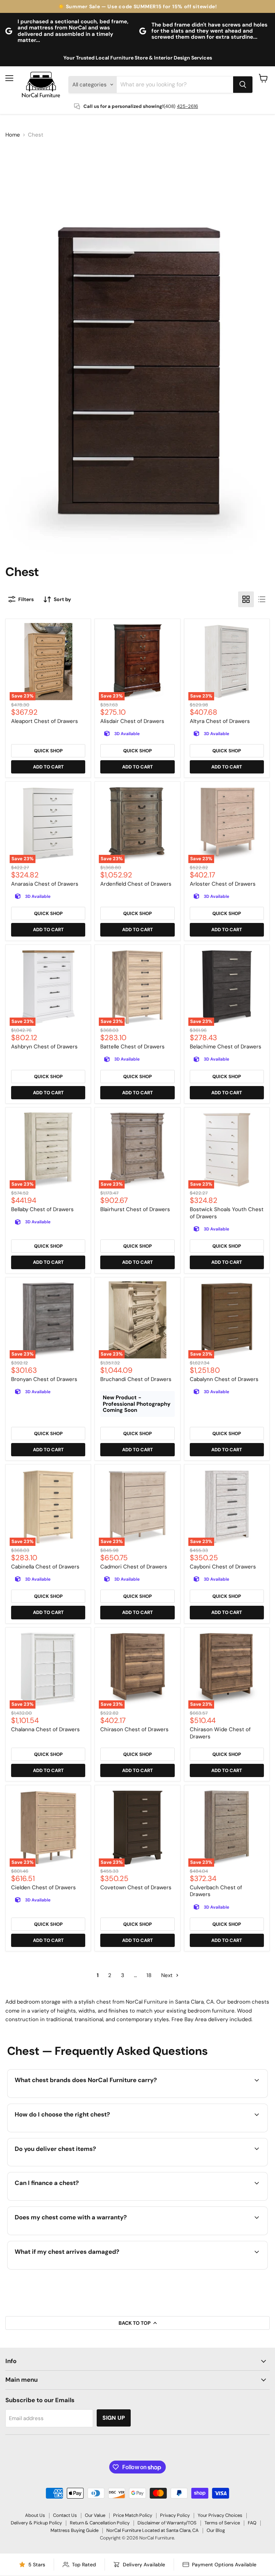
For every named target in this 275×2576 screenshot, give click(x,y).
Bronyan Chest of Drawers (44, 1379)
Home (13, 135)
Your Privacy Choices (220, 2515)
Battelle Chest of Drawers (132, 1047)
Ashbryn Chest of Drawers (44, 1047)
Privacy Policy (175, 2515)
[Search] (243, 85)
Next (168, 1975)
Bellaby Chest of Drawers (42, 1209)
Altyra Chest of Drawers (220, 721)
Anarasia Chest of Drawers (45, 884)
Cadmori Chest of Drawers (134, 1567)
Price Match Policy (133, 2515)
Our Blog (216, 2530)
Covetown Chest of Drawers (136, 1887)
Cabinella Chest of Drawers (45, 1567)
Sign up (114, 2418)
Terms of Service (222, 2523)
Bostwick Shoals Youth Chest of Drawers (227, 1213)
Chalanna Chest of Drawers (45, 1729)
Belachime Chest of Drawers (226, 1047)
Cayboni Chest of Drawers (223, 1567)
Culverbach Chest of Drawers (216, 1891)
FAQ (252, 2523)
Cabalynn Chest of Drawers (224, 1379)
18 (149, 1975)
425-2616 (187, 106)
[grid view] (246, 599)
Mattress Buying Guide (74, 2530)
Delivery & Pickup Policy (36, 2523)
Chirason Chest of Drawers (134, 1729)
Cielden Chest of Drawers (44, 1887)
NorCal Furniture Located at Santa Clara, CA (153, 2530)
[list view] (262, 599)
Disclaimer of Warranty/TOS (167, 2523)
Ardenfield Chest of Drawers (136, 884)
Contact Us (65, 2515)
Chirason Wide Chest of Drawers (220, 1733)
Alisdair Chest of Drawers (132, 721)
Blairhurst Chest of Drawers (135, 1209)
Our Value (95, 2515)
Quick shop (48, 751)
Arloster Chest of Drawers (223, 884)
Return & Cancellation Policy (100, 2523)
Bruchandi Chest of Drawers (136, 1379)
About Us (35, 2515)
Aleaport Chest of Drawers (45, 721)
